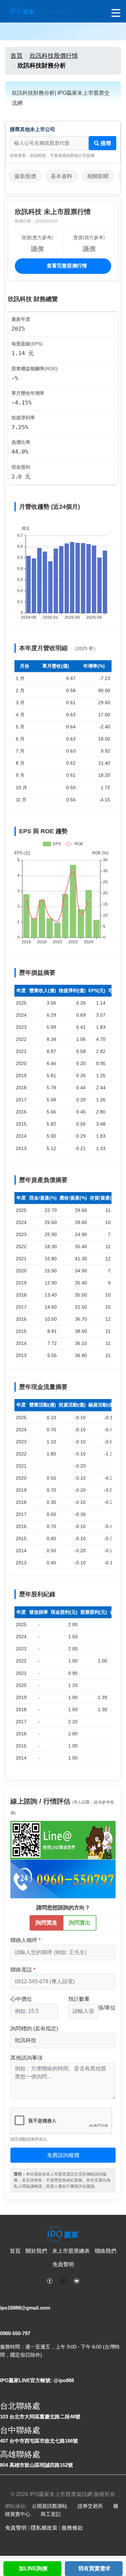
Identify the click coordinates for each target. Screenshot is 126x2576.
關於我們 (36, 2251)
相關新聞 (98, 176)
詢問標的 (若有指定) (34, 2029)
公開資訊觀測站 (50, 2506)
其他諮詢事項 (27, 2058)
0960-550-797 (15, 2333)
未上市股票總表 (71, 2251)
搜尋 (105, 143)
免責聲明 (63, 2264)
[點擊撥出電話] (63, 1878)
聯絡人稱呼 (24, 1940)
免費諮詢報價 (63, 2155)
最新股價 (25, 176)
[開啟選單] (116, 13)
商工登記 (51, 2514)
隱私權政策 (44, 2528)
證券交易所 (90, 2506)
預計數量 (79, 1999)
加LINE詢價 (33, 2568)
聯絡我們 (106, 2251)
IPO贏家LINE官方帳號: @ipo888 (37, 2380)
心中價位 (21, 1999)
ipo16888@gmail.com (25, 2308)
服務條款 (72, 2528)
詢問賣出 (80, 1923)
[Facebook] (50, 2280)
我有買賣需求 (94, 2568)
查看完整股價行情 (66, 266)
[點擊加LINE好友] (63, 1840)
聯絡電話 (21, 1970)
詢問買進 (46, 1923)
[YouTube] (77, 2280)
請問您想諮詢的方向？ (63, 1908)
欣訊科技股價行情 (54, 56)
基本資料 (61, 176)
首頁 (16, 56)
